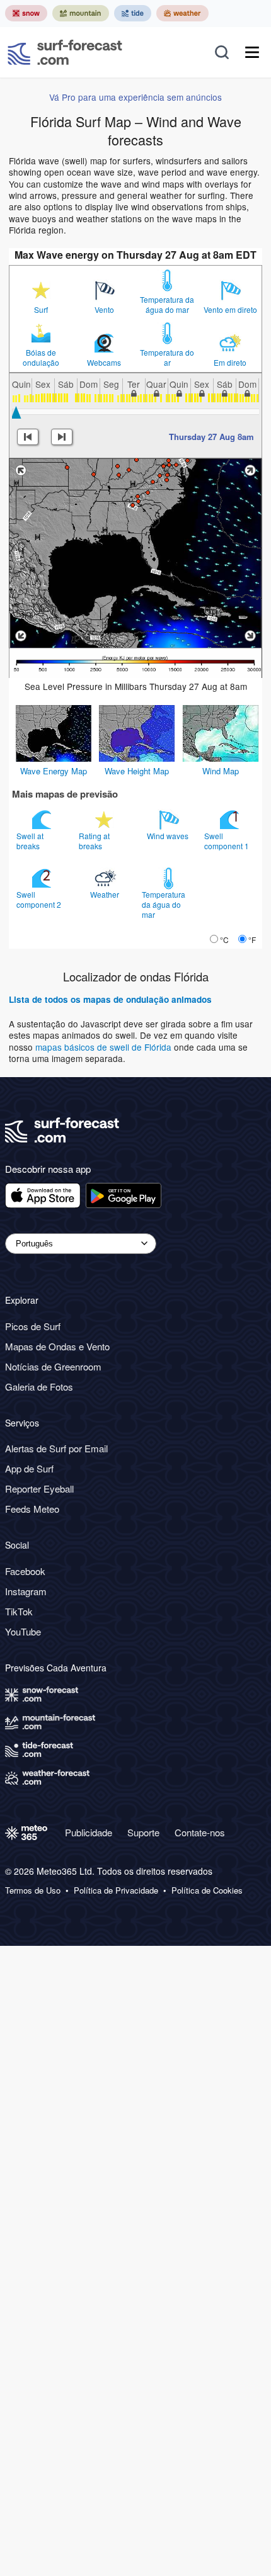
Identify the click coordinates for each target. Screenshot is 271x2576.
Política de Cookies (207, 1890)
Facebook (25, 1571)
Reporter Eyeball (39, 1489)
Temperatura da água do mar (167, 305)
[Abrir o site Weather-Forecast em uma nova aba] (182, 13)
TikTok (19, 1611)
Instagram (26, 1591)
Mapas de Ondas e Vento (57, 1346)
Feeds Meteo (32, 1509)
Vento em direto (230, 310)
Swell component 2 (40, 899)
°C (224, 940)
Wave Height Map (137, 771)
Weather (106, 894)
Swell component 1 (228, 841)
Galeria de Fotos (39, 1387)
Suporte (143, 1832)
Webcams (104, 363)
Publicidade (89, 1832)
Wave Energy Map (54, 771)
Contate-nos (200, 1832)
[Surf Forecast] (65, 52)
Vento (104, 310)
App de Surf (29, 1468)
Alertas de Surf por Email (56, 1448)
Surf (41, 310)
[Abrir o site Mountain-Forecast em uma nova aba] (81, 13)
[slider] (16, 412)
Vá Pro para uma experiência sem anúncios (135, 97)
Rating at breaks (94, 841)
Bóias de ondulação (41, 358)
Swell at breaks (30, 841)
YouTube (23, 1631)
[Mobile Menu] (252, 52)
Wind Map (221, 771)
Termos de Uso (33, 1890)
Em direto (230, 363)
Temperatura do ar (167, 358)
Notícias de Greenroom (53, 1366)
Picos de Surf (33, 1326)
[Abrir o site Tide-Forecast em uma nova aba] (133, 13)
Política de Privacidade (116, 1890)
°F (252, 940)
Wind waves (169, 836)
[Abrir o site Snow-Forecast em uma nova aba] (26, 13)
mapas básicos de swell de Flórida (105, 1047)
